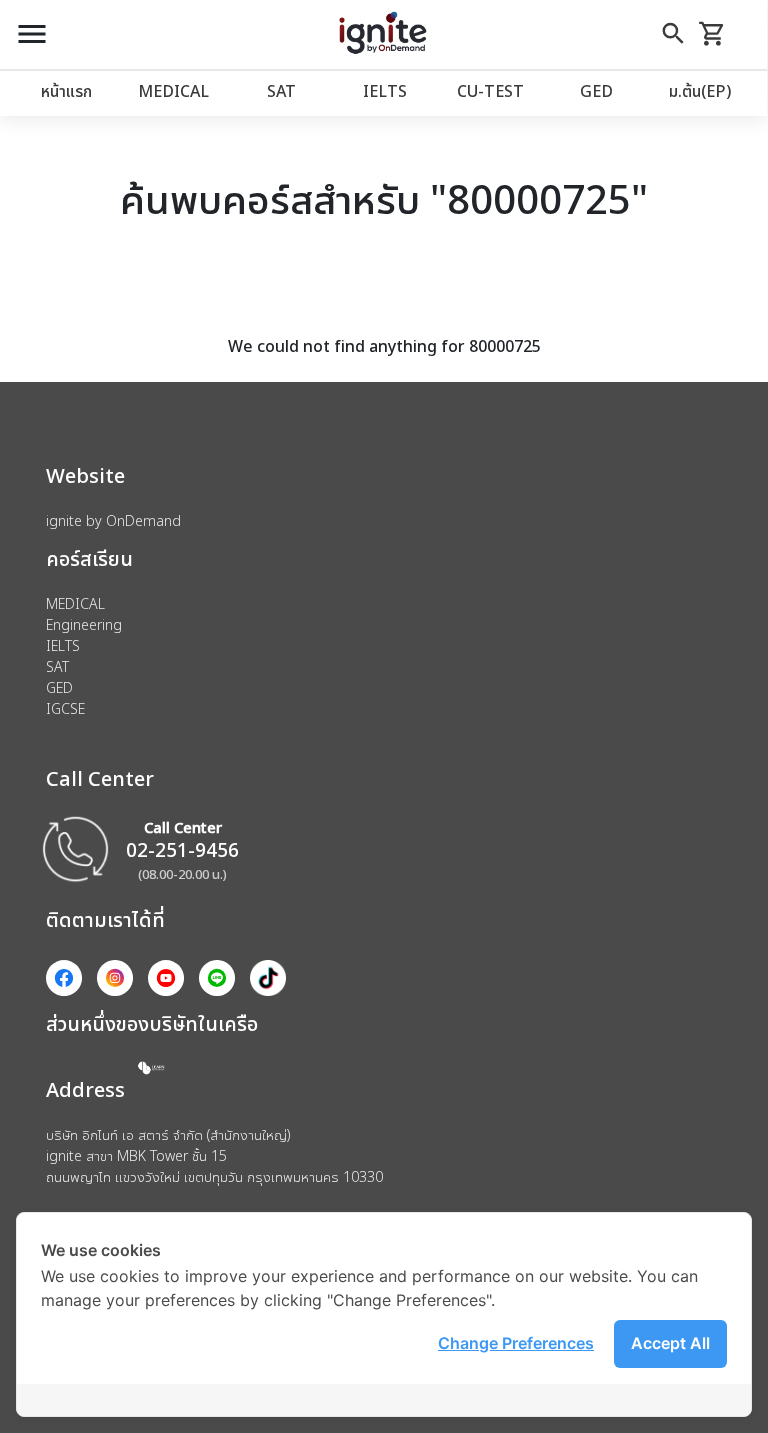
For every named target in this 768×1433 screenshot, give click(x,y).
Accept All (670, 1343)
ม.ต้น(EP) (700, 91)
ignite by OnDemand (113, 520)
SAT (281, 91)
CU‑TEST (490, 91)
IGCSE (65, 708)
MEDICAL (173, 91)
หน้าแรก (66, 91)
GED (596, 91)
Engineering (84, 624)
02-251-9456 (182, 849)
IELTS (385, 91)
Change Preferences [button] (516, 1343)
